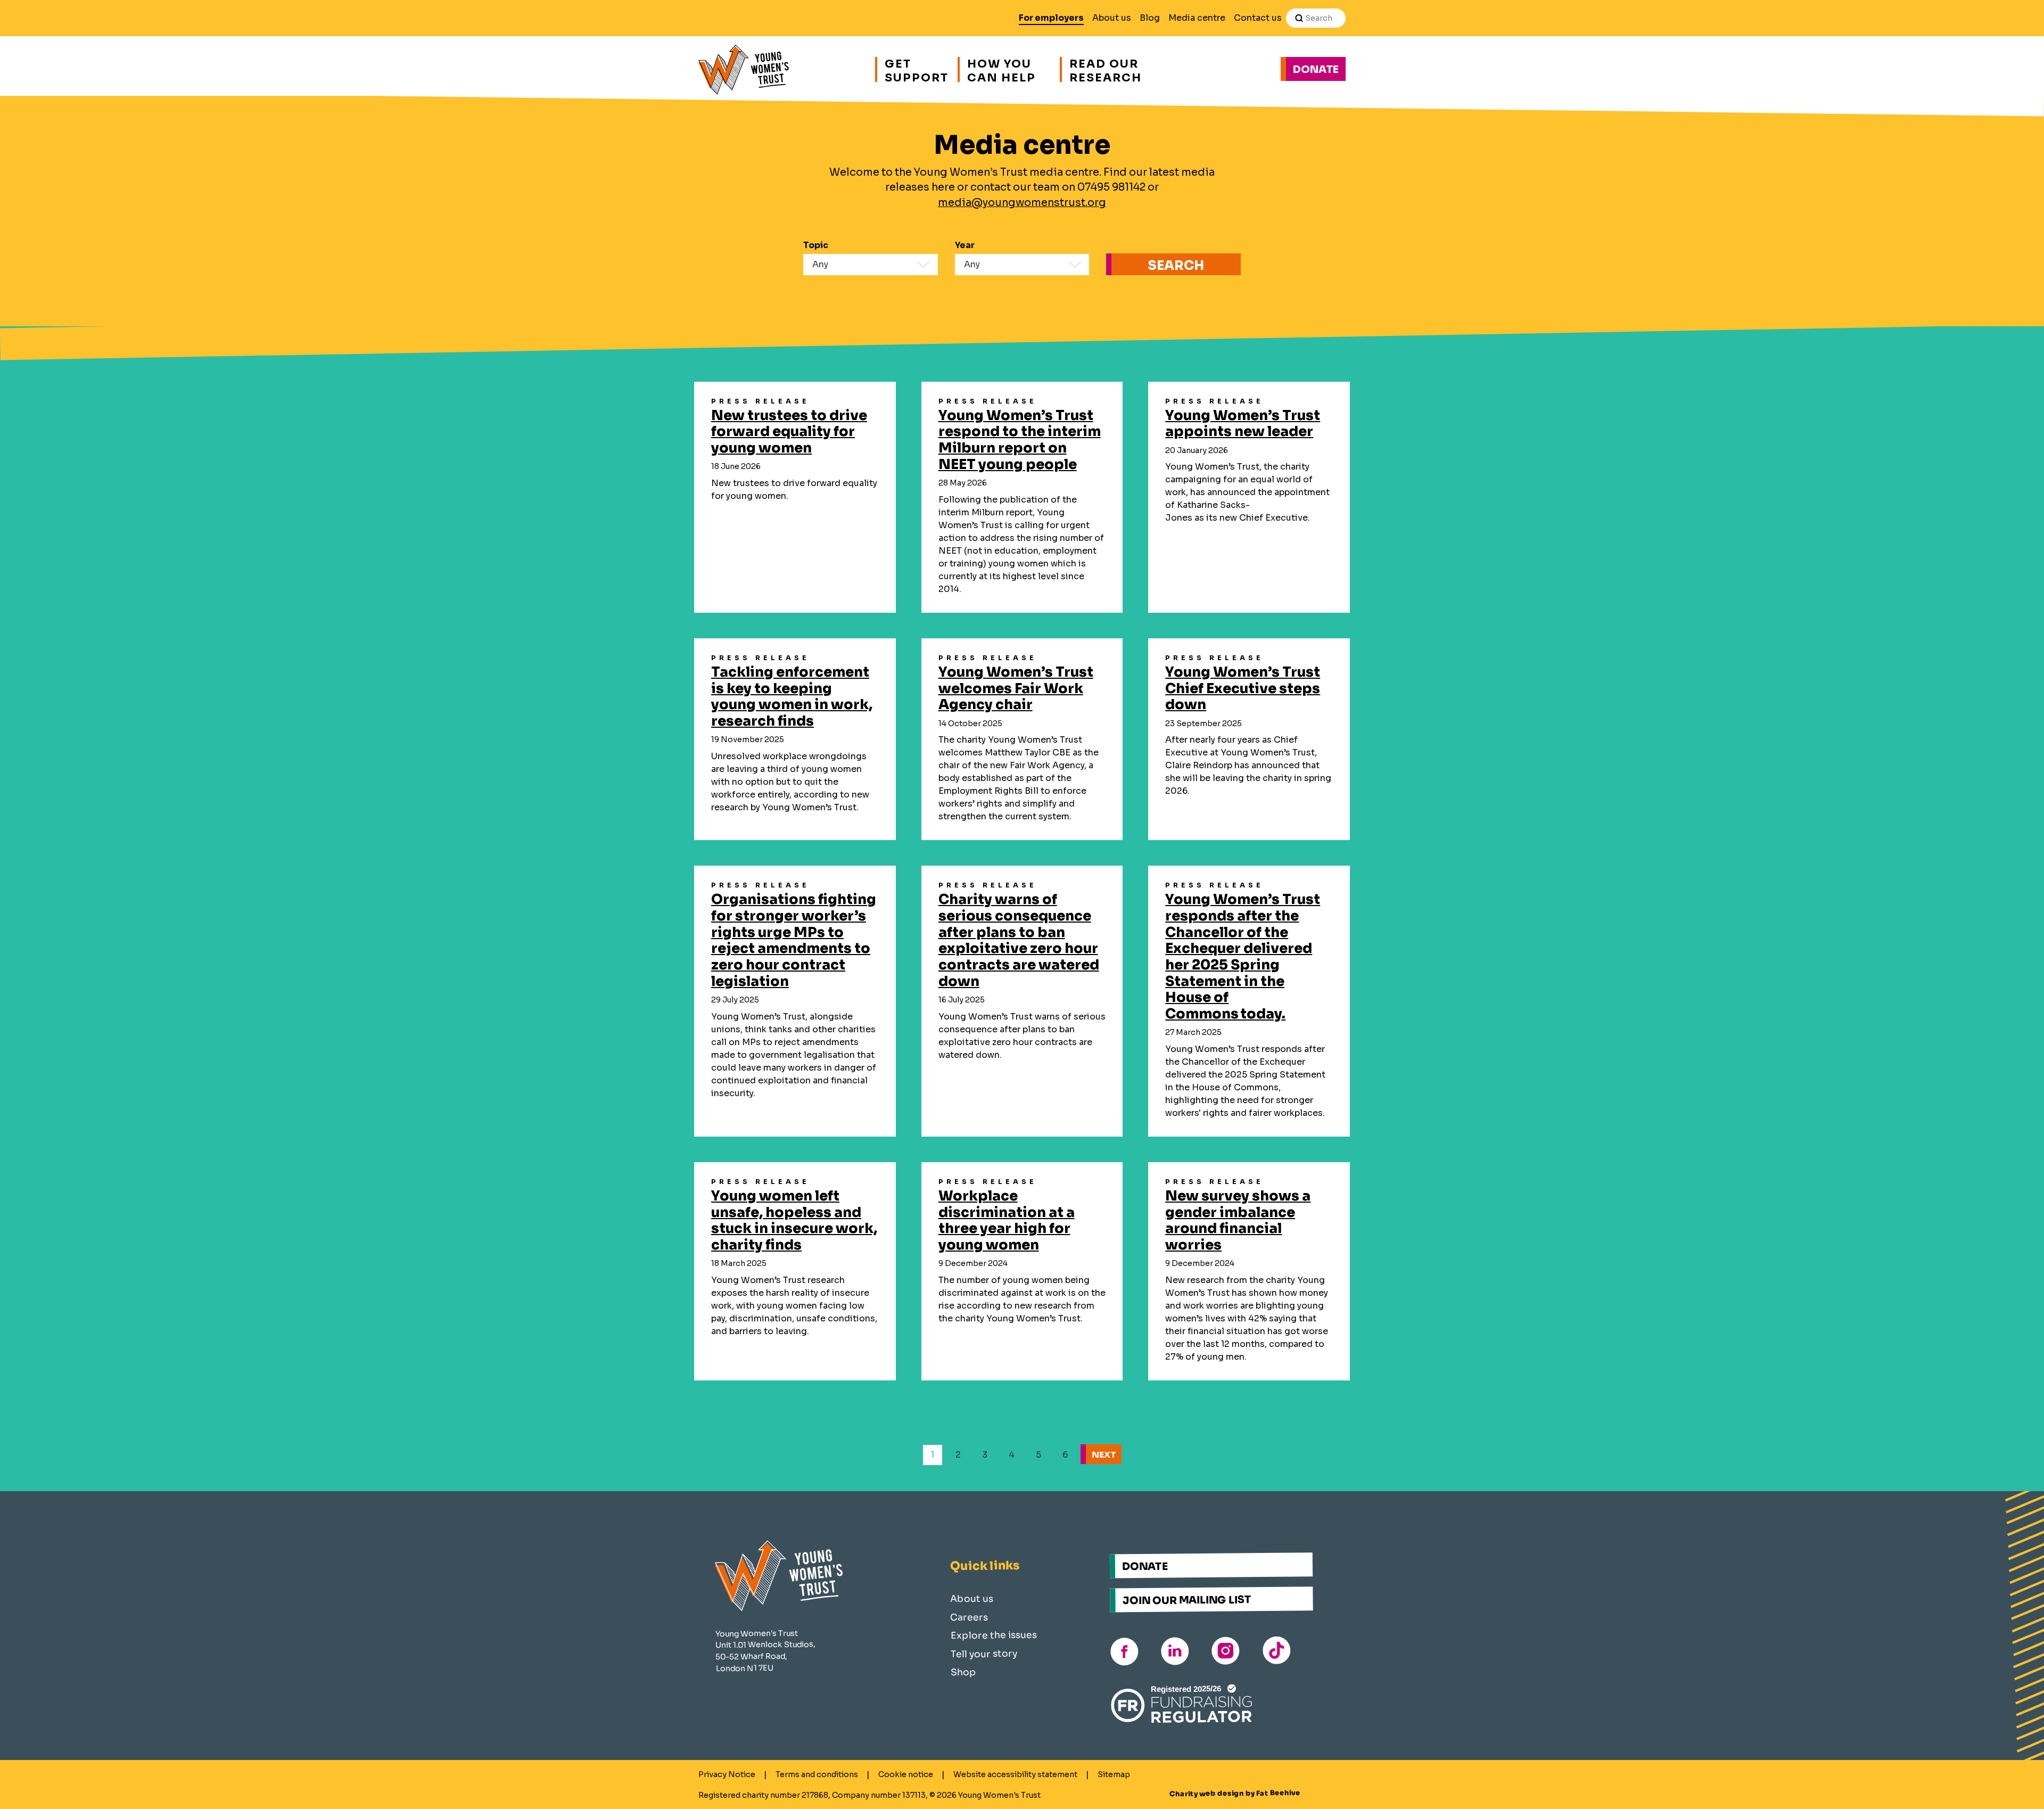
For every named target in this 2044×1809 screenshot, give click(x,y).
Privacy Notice (727, 1774)
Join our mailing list (1187, 1600)
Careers (969, 1617)
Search (1176, 266)
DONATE (1145, 1566)
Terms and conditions (817, 1774)
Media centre (1197, 18)
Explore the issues (994, 1635)
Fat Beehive (1278, 1793)
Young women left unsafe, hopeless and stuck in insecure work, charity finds (794, 1220)
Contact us (1258, 18)
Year (965, 245)
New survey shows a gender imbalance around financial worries (1238, 1220)
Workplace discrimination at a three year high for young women (1007, 1220)
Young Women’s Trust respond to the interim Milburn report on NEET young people (1020, 440)
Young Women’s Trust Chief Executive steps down (1243, 688)
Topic (816, 245)
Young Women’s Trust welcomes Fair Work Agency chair (1016, 688)
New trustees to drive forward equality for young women (789, 431)
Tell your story (984, 1654)
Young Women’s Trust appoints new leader (1243, 424)
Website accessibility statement (1015, 1774)
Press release (760, 401)
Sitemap (1114, 1774)
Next (1104, 1455)
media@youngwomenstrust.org (1022, 203)
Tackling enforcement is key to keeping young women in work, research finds (792, 696)
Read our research (1106, 69)
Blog (1150, 18)
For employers (1051, 18)
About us (1112, 18)
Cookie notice (906, 1774)
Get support (916, 69)
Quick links (984, 1566)
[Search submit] (1299, 18)
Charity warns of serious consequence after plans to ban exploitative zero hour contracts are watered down (1019, 940)
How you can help (1002, 69)
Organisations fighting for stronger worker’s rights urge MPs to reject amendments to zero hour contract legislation (794, 940)
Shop (963, 1672)
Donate (1316, 69)
